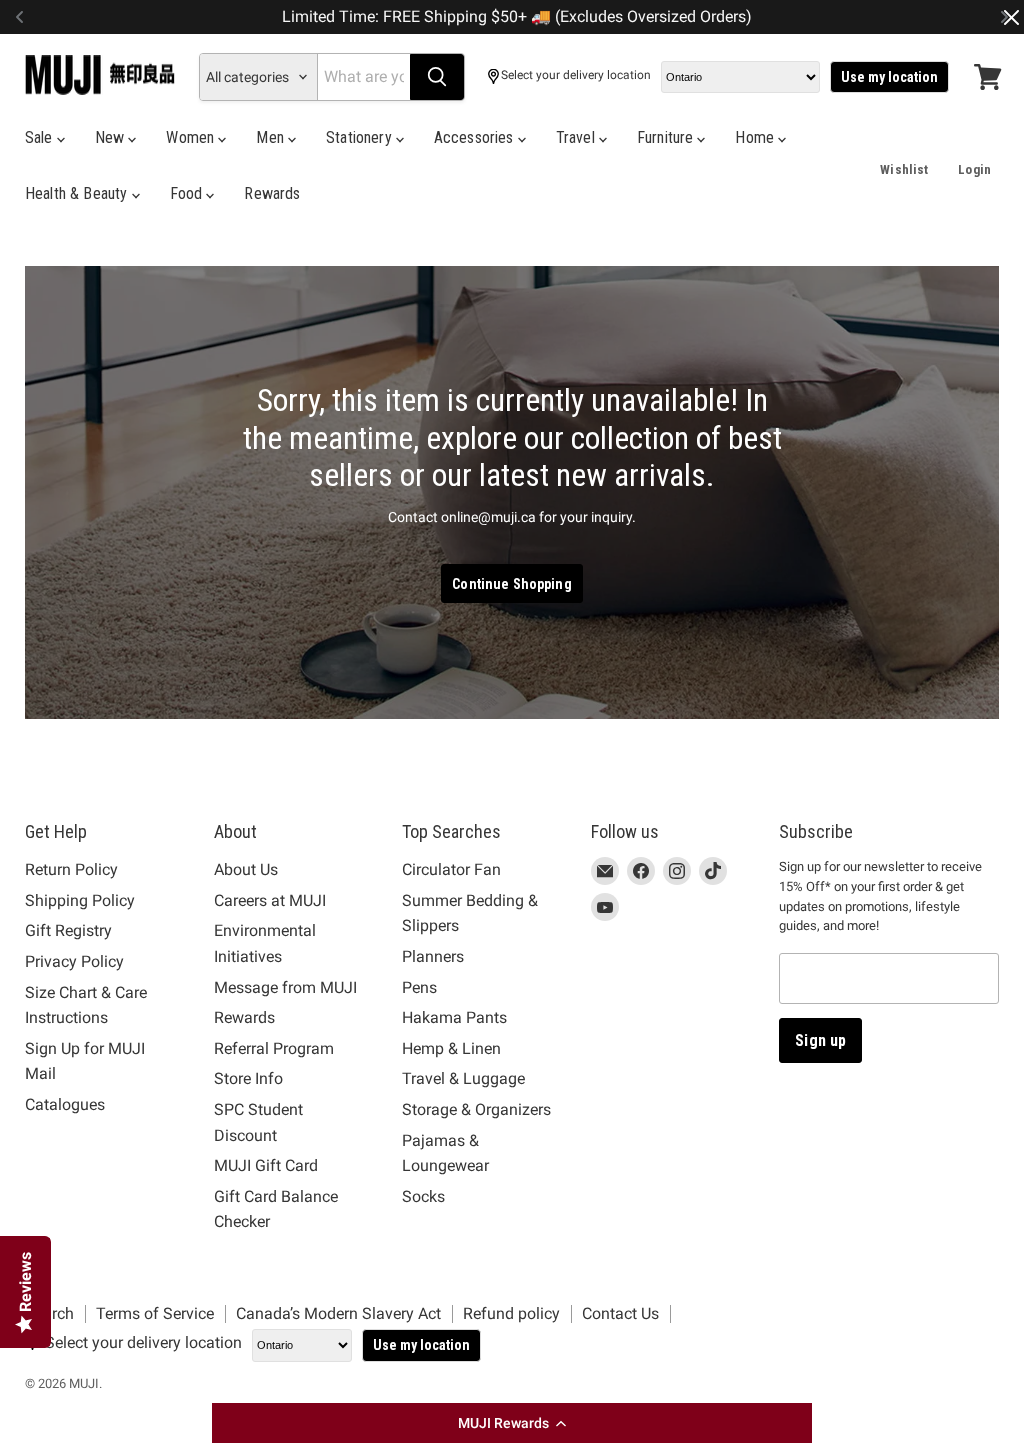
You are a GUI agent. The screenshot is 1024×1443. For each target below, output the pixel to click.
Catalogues (65, 1104)
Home (756, 137)
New (112, 137)
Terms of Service (155, 1313)
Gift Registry (68, 930)
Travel (577, 137)
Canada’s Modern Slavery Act (338, 1313)
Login (974, 169)
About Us (246, 869)
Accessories (476, 137)
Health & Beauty (78, 193)
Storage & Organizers (476, 1109)
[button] (512, 1423)
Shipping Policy (80, 900)
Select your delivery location (576, 75)
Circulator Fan (451, 869)
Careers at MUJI (270, 900)
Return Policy (71, 869)
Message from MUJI (285, 987)
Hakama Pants (454, 1017)
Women (192, 137)
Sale (41, 137)
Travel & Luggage (463, 1078)
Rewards (272, 193)
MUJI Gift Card (266, 1165)
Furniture (667, 137)
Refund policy (511, 1313)
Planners (433, 956)
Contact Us (620, 1313)
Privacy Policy (74, 961)
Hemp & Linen (451, 1048)
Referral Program (274, 1048)
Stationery (361, 137)
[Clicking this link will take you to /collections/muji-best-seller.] (512, 492)
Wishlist (904, 169)
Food (188, 193)
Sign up (820, 1040)
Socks (423, 1196)
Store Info (248, 1078)
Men (272, 137)
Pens (419, 987)
